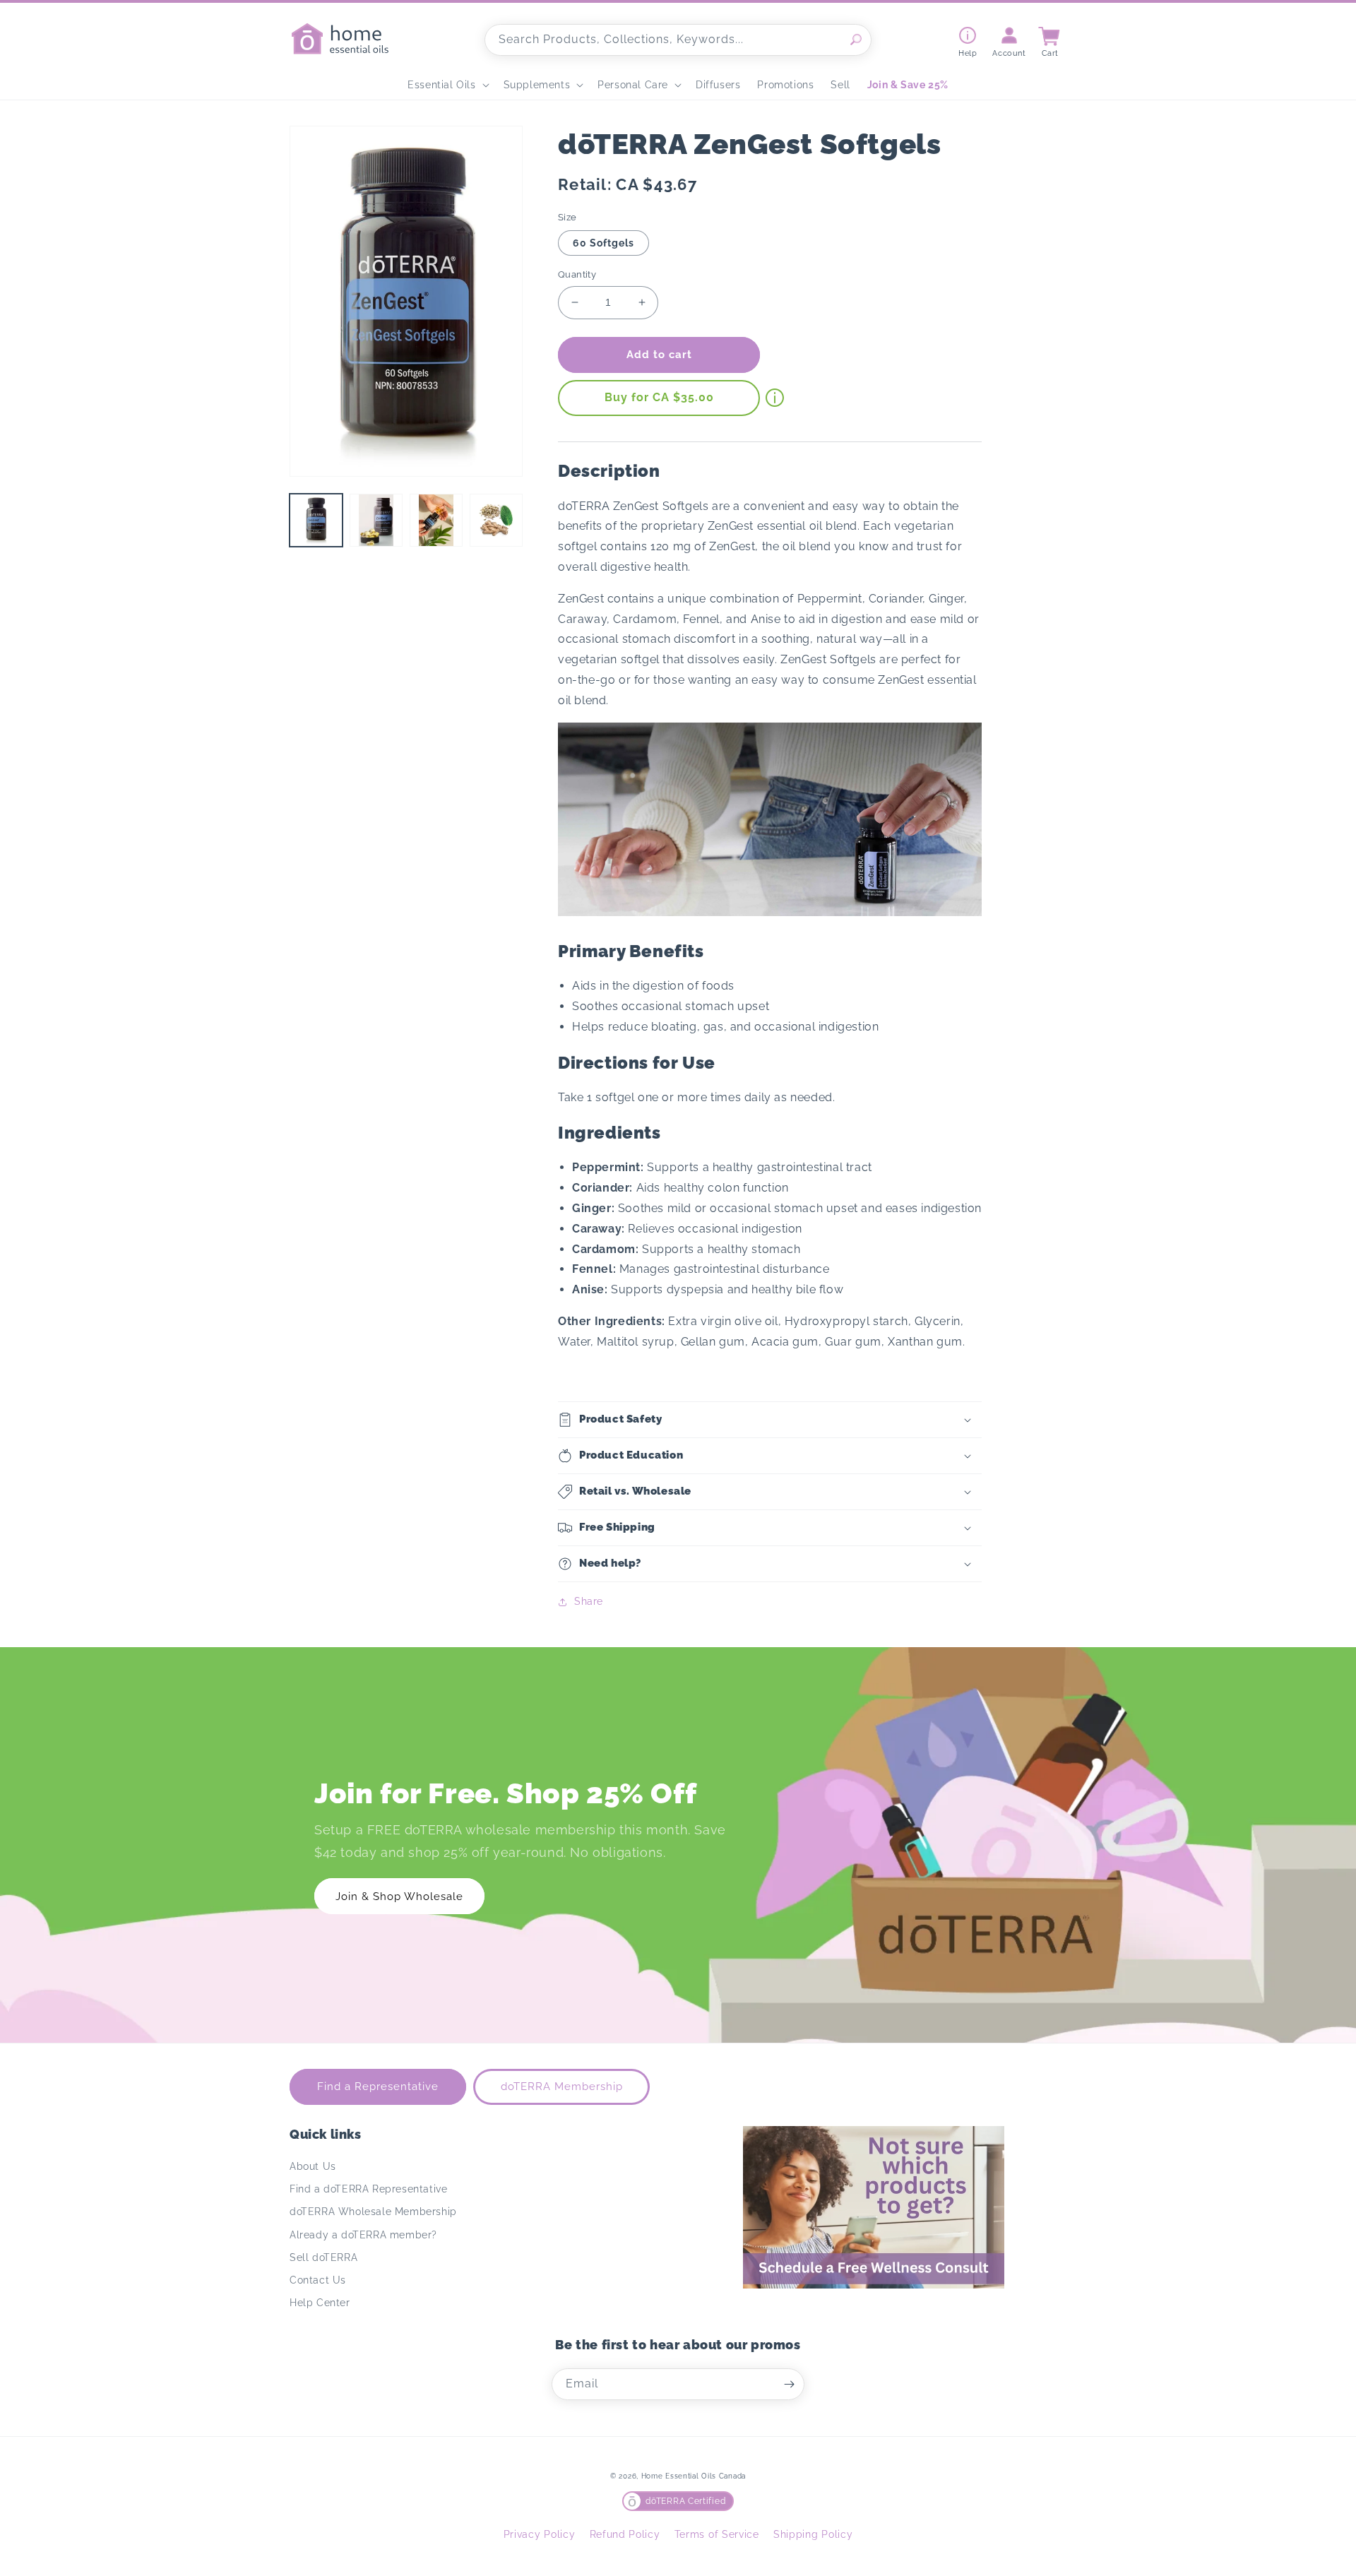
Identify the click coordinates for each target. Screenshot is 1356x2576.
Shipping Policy (813, 2534)
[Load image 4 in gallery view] (496, 520)
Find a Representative (378, 2087)
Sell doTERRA (323, 2257)
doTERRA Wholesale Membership (373, 2212)
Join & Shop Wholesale (399, 1897)
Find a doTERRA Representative (368, 2189)
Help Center (320, 2303)
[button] (447, 85)
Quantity (577, 274)
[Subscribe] (789, 2384)
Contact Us (318, 2280)
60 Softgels (603, 243)
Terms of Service (717, 2534)
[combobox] (678, 40)
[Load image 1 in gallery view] (316, 520)
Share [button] (589, 1601)
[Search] (856, 40)
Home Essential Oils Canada (694, 2476)
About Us (313, 2166)
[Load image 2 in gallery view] (376, 520)
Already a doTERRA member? (363, 2235)
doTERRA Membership (562, 2087)
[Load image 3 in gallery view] (436, 520)
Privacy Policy (540, 2534)
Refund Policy (625, 2534)
